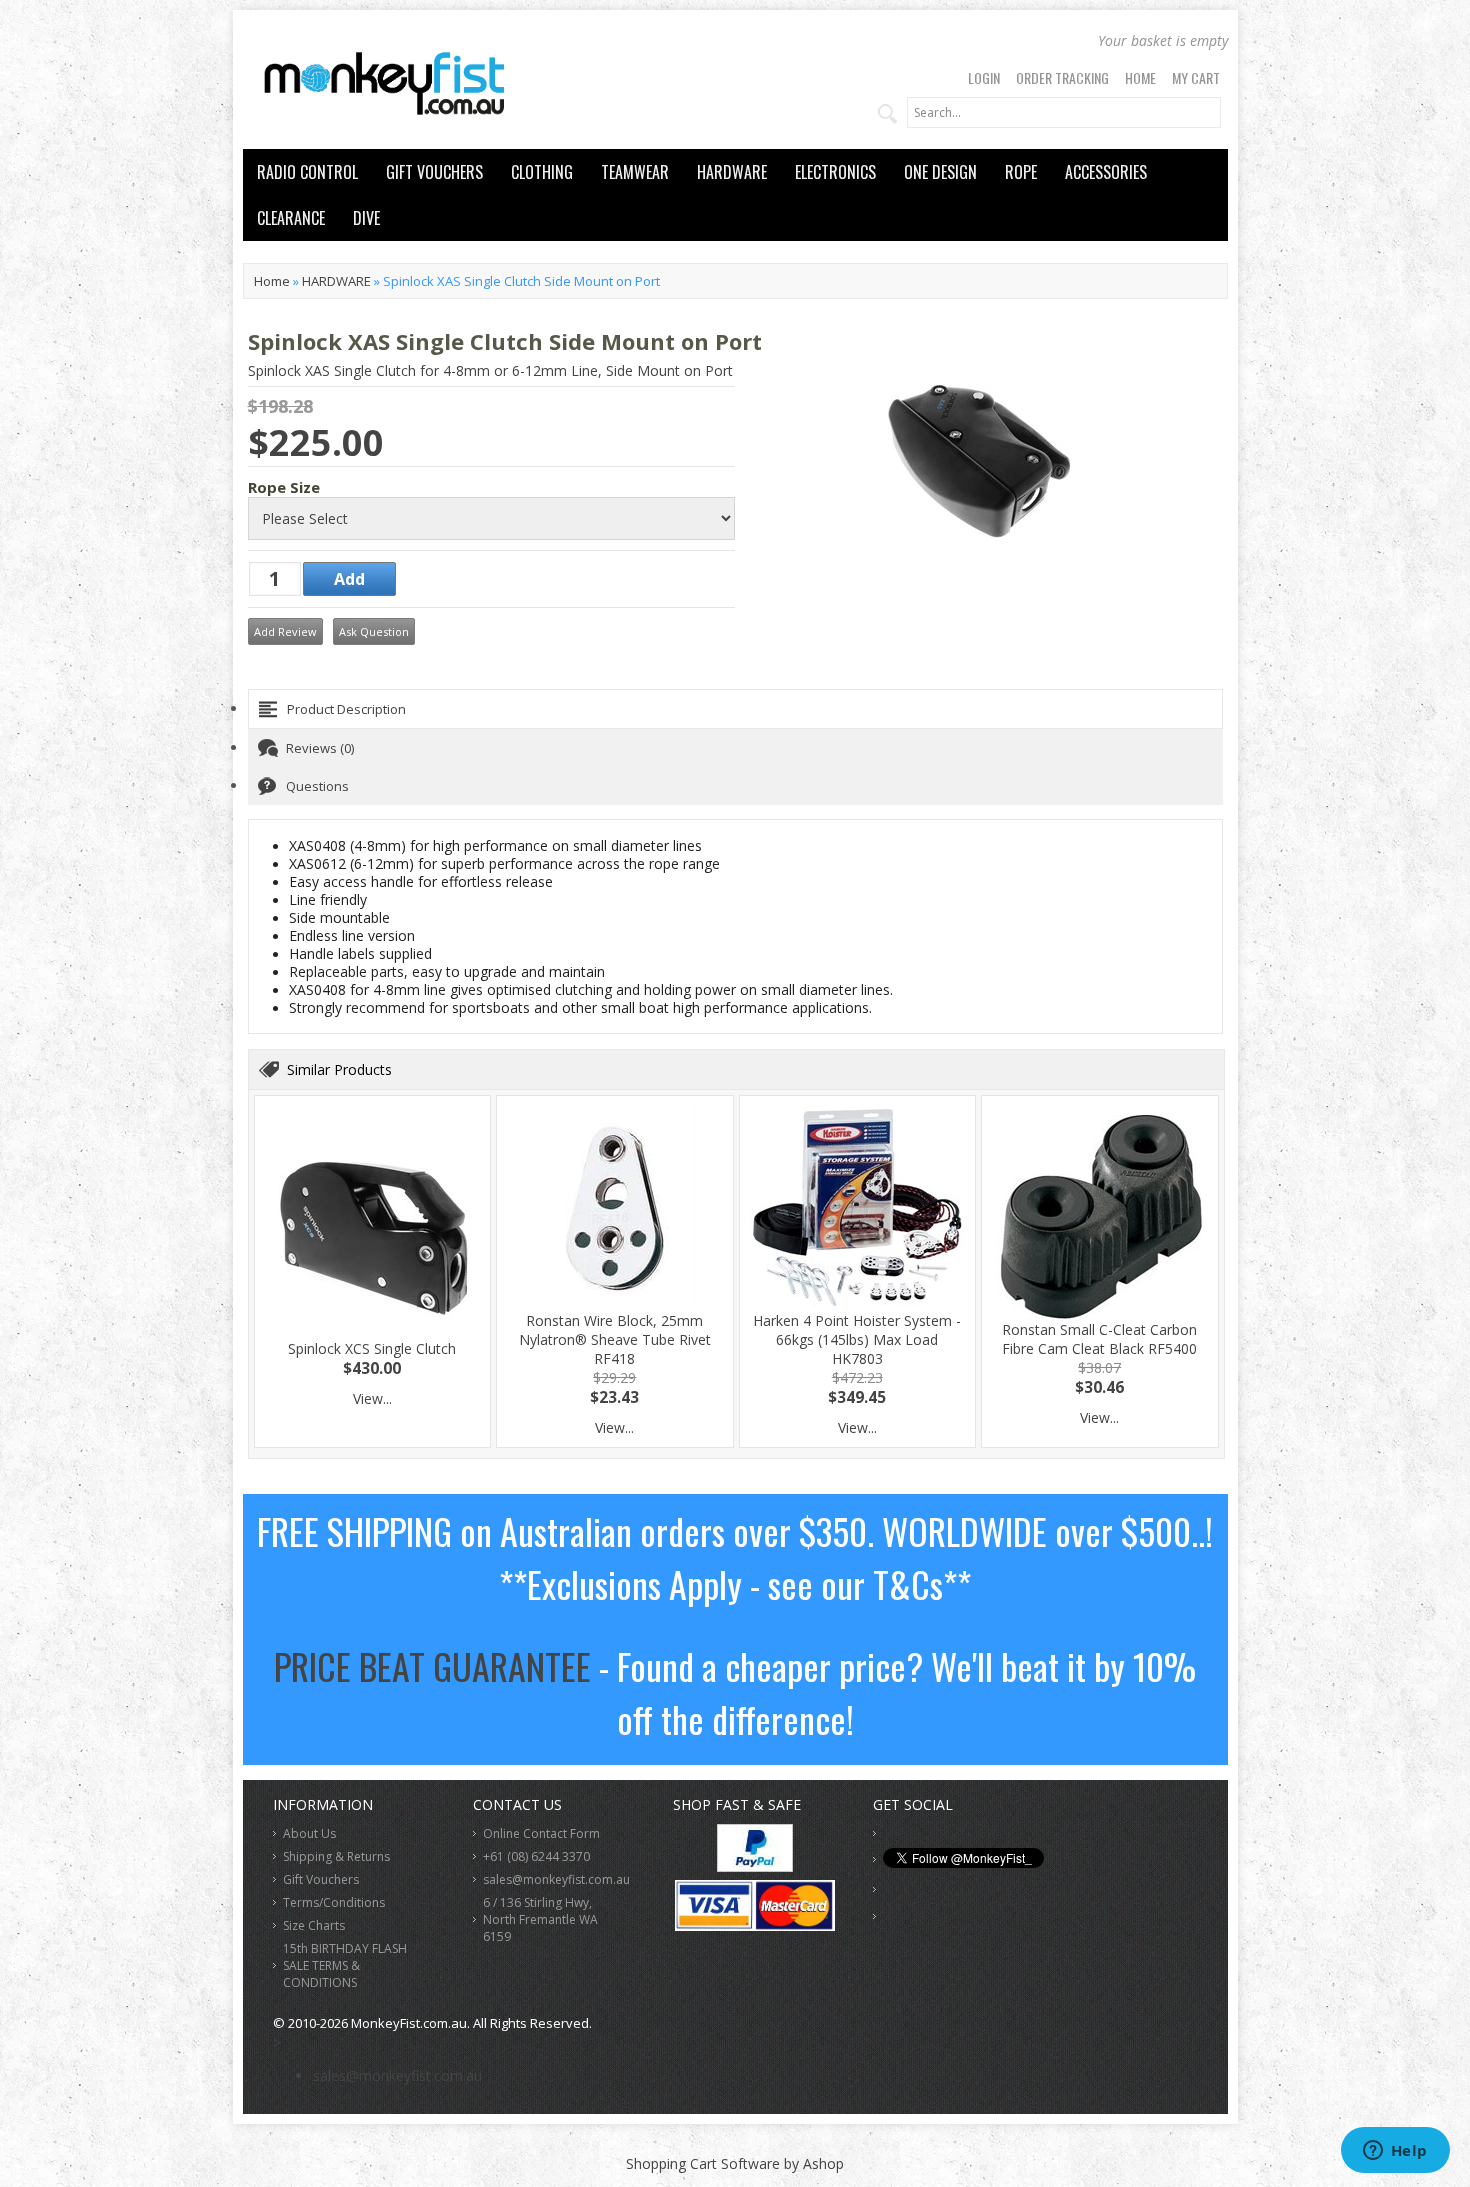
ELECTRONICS (835, 172)
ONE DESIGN (940, 172)
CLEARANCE (291, 218)
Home (1140, 77)
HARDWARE (732, 172)
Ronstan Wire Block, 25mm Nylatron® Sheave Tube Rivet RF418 (615, 1339)
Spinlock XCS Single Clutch (372, 1348)
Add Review (285, 631)
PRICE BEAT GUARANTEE (432, 1665)
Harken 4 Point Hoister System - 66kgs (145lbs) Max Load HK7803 (857, 1339)
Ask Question (374, 631)
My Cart (1196, 77)
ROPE (1021, 172)
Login (984, 77)
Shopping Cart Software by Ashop (735, 2163)
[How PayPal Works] (755, 1866)
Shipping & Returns (336, 1856)
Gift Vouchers (321, 1879)
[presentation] (735, 709)
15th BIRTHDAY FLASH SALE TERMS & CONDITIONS (345, 1965)
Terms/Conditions (334, 1902)
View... (372, 1398)
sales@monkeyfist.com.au (556, 1879)
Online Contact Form (541, 1833)
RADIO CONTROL (307, 172)
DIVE (366, 218)
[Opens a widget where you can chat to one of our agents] (1395, 2152)
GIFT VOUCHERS (434, 172)
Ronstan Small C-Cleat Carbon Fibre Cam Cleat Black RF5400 (1099, 1339)
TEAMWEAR (635, 172)
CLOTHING (542, 172)
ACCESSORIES (1106, 172)
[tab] (735, 709)
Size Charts (314, 1925)
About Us (309, 1833)
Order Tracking (1062, 77)
